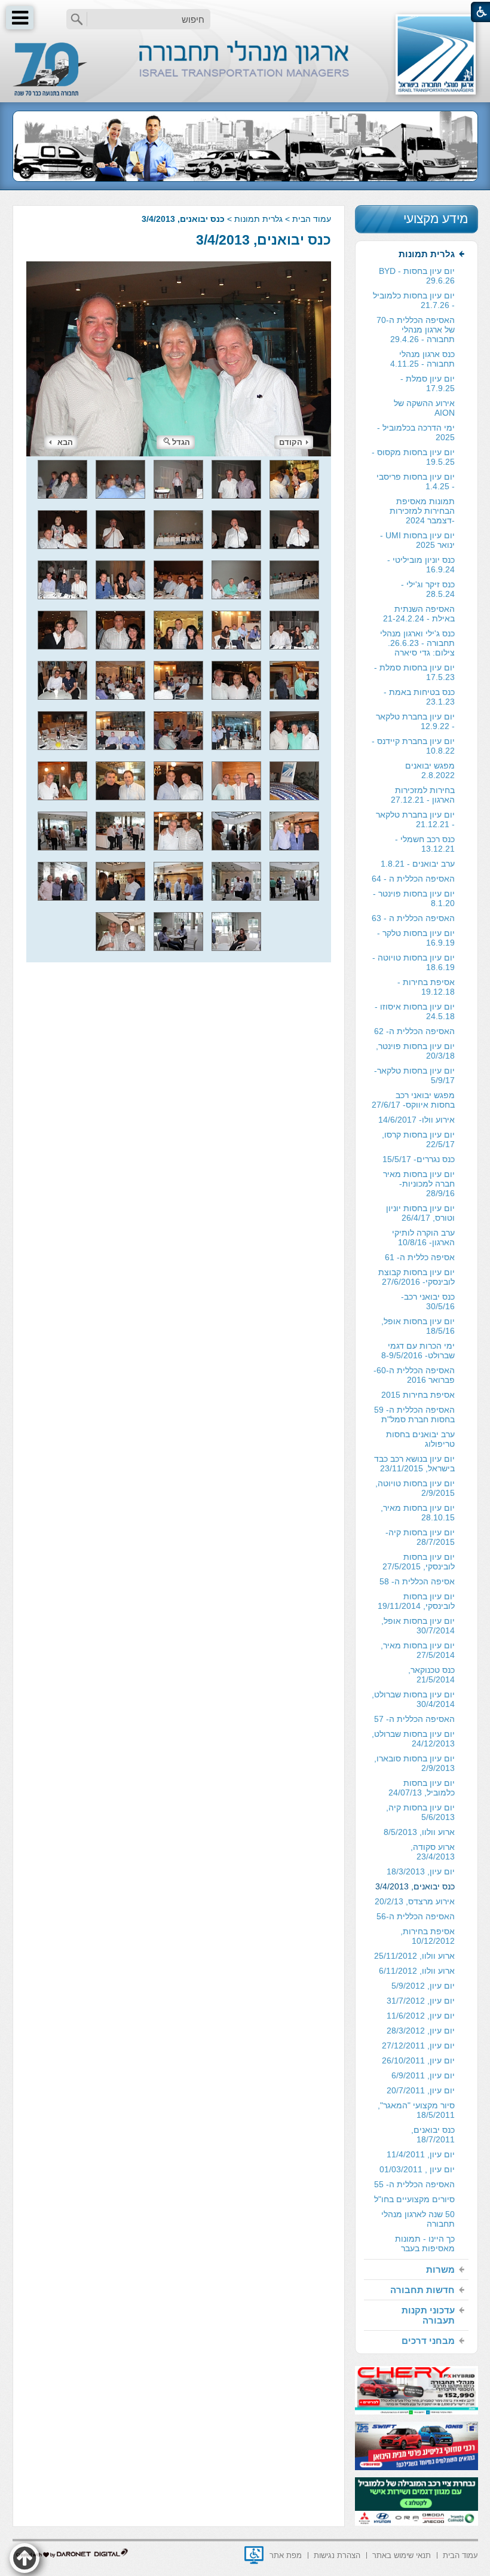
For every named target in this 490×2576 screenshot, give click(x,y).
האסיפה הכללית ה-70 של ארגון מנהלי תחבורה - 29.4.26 (416, 330)
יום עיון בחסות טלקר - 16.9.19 (416, 938)
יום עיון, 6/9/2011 (423, 2075)
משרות (440, 2269)
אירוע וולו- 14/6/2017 (416, 1120)
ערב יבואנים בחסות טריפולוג (420, 1439)
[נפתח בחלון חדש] (254, 2555)
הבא (65, 442)
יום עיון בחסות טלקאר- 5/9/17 (414, 1075)
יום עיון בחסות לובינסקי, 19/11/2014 (416, 1601)
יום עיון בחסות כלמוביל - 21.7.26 (414, 300)
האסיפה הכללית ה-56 (416, 1916)
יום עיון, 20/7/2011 (421, 2090)
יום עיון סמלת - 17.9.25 (428, 383)
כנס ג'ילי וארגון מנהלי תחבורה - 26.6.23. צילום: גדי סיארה (417, 643)
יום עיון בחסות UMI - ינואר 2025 (417, 540)
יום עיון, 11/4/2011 (421, 2154)
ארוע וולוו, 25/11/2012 (414, 1956)
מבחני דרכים (428, 2341)
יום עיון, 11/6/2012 (421, 2016)
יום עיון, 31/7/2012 (421, 2001)
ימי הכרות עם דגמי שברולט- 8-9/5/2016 (418, 1351)
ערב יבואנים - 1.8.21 (418, 864)
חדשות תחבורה (422, 2290)
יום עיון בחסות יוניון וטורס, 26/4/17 (420, 1213)
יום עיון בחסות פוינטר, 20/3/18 (415, 1051)
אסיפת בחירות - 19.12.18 (426, 987)
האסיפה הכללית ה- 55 (414, 2184)
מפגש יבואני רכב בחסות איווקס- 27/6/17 (413, 1100)
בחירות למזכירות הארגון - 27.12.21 (423, 795)
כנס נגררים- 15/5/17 (419, 1159)
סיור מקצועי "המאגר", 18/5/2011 (416, 2110)
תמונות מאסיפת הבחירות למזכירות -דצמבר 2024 (422, 511)
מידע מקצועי (436, 219)
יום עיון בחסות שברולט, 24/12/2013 (413, 1739)
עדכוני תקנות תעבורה (428, 2315)
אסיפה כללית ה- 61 (420, 1257)
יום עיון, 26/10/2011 (418, 2060)
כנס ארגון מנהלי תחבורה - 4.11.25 (422, 359)
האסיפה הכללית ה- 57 (414, 1719)
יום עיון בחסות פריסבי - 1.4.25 (416, 481)
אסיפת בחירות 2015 (418, 1395)
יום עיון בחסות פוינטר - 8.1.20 (414, 898)
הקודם (291, 442)
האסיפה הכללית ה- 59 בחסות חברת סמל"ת (414, 1414)
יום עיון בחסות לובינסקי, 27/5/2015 (419, 1562)
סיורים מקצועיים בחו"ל (414, 2199)
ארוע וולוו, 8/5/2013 (419, 1832)
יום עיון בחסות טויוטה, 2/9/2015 (415, 1488)
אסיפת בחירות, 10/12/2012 (428, 1936)
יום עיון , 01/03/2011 (417, 2169)
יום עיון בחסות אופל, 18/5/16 (418, 1326)
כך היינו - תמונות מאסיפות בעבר (425, 2243)
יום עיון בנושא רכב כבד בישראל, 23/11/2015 (414, 1464)
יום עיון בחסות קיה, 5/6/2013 (420, 1812)
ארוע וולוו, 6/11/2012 (417, 1971)
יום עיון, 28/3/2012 (421, 2031)
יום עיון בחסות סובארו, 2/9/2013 (414, 1763)
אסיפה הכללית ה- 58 (417, 1581)
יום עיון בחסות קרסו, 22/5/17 (418, 1139)
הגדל (181, 442)
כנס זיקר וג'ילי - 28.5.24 (428, 589)
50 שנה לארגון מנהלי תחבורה (418, 2219)
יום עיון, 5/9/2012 (423, 1986)
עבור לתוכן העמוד (245, 12)
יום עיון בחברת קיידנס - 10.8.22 (413, 746)
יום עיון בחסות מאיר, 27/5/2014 (418, 1650)
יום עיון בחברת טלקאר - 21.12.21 (415, 819)
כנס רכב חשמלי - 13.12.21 (425, 844)
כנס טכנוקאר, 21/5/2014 (431, 1675)
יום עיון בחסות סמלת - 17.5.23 (414, 672)
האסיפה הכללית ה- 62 (414, 1031)
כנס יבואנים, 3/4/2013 (264, 240)
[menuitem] (416, 1252)
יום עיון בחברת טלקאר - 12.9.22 (415, 721)
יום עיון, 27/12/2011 (418, 2045)
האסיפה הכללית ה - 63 (413, 918)
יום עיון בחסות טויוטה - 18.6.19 (414, 962)
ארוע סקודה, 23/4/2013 (433, 1852)
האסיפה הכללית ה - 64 (413, 879)
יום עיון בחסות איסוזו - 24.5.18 (415, 1011)
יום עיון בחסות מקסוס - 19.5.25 (413, 457)
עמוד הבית (312, 219)
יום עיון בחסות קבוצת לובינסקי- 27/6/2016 (416, 1277)
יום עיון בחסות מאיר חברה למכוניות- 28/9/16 (419, 1184)
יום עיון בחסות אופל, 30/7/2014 (418, 1626)
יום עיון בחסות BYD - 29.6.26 (417, 276)
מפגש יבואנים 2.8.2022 (430, 770)
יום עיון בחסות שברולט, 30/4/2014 (413, 1699)
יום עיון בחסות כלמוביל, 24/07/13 (422, 1788)
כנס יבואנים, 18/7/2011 (433, 2135)
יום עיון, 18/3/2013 (421, 1871)
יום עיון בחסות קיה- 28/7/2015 (420, 1537)
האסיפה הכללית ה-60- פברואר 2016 (414, 1375)
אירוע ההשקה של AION (424, 408)
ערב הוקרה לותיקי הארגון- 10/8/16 (423, 1237)
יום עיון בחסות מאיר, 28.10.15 (418, 1513)
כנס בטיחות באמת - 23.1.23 (419, 697)
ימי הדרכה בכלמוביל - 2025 (416, 432)
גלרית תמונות (258, 219)
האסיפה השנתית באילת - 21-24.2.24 (419, 614)
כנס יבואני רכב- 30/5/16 (428, 1301)
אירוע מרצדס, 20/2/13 (415, 1901)
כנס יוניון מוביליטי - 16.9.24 (421, 565)
